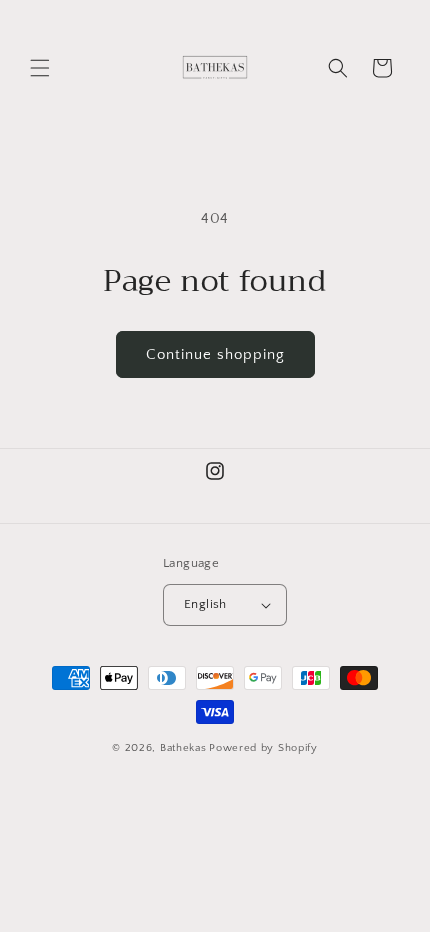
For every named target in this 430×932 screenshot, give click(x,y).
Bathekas (183, 748)
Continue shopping (215, 354)
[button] (40, 68)
